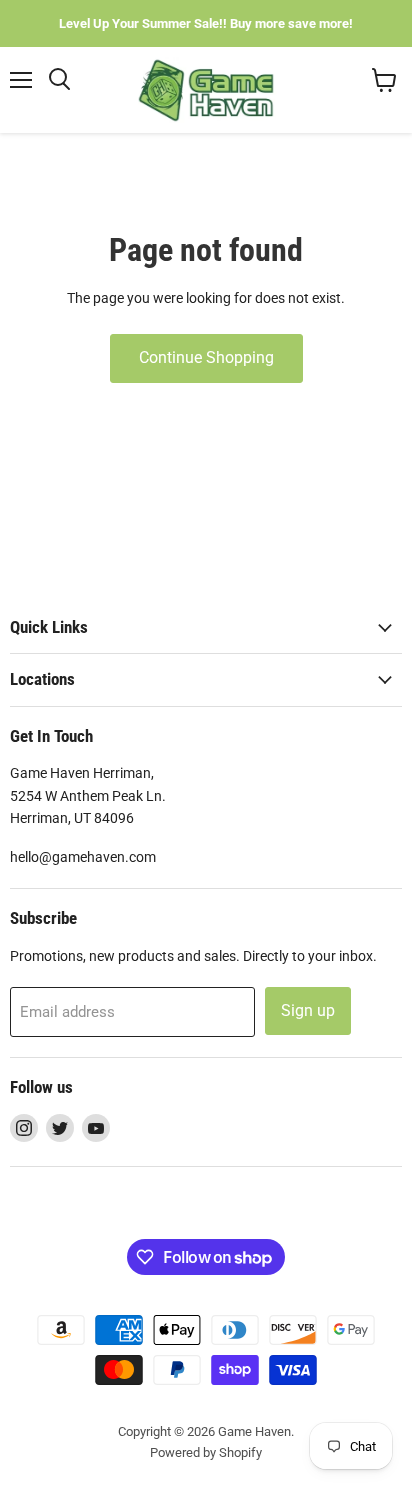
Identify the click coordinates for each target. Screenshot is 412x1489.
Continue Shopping (206, 357)
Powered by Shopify (206, 1452)
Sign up (308, 1010)
